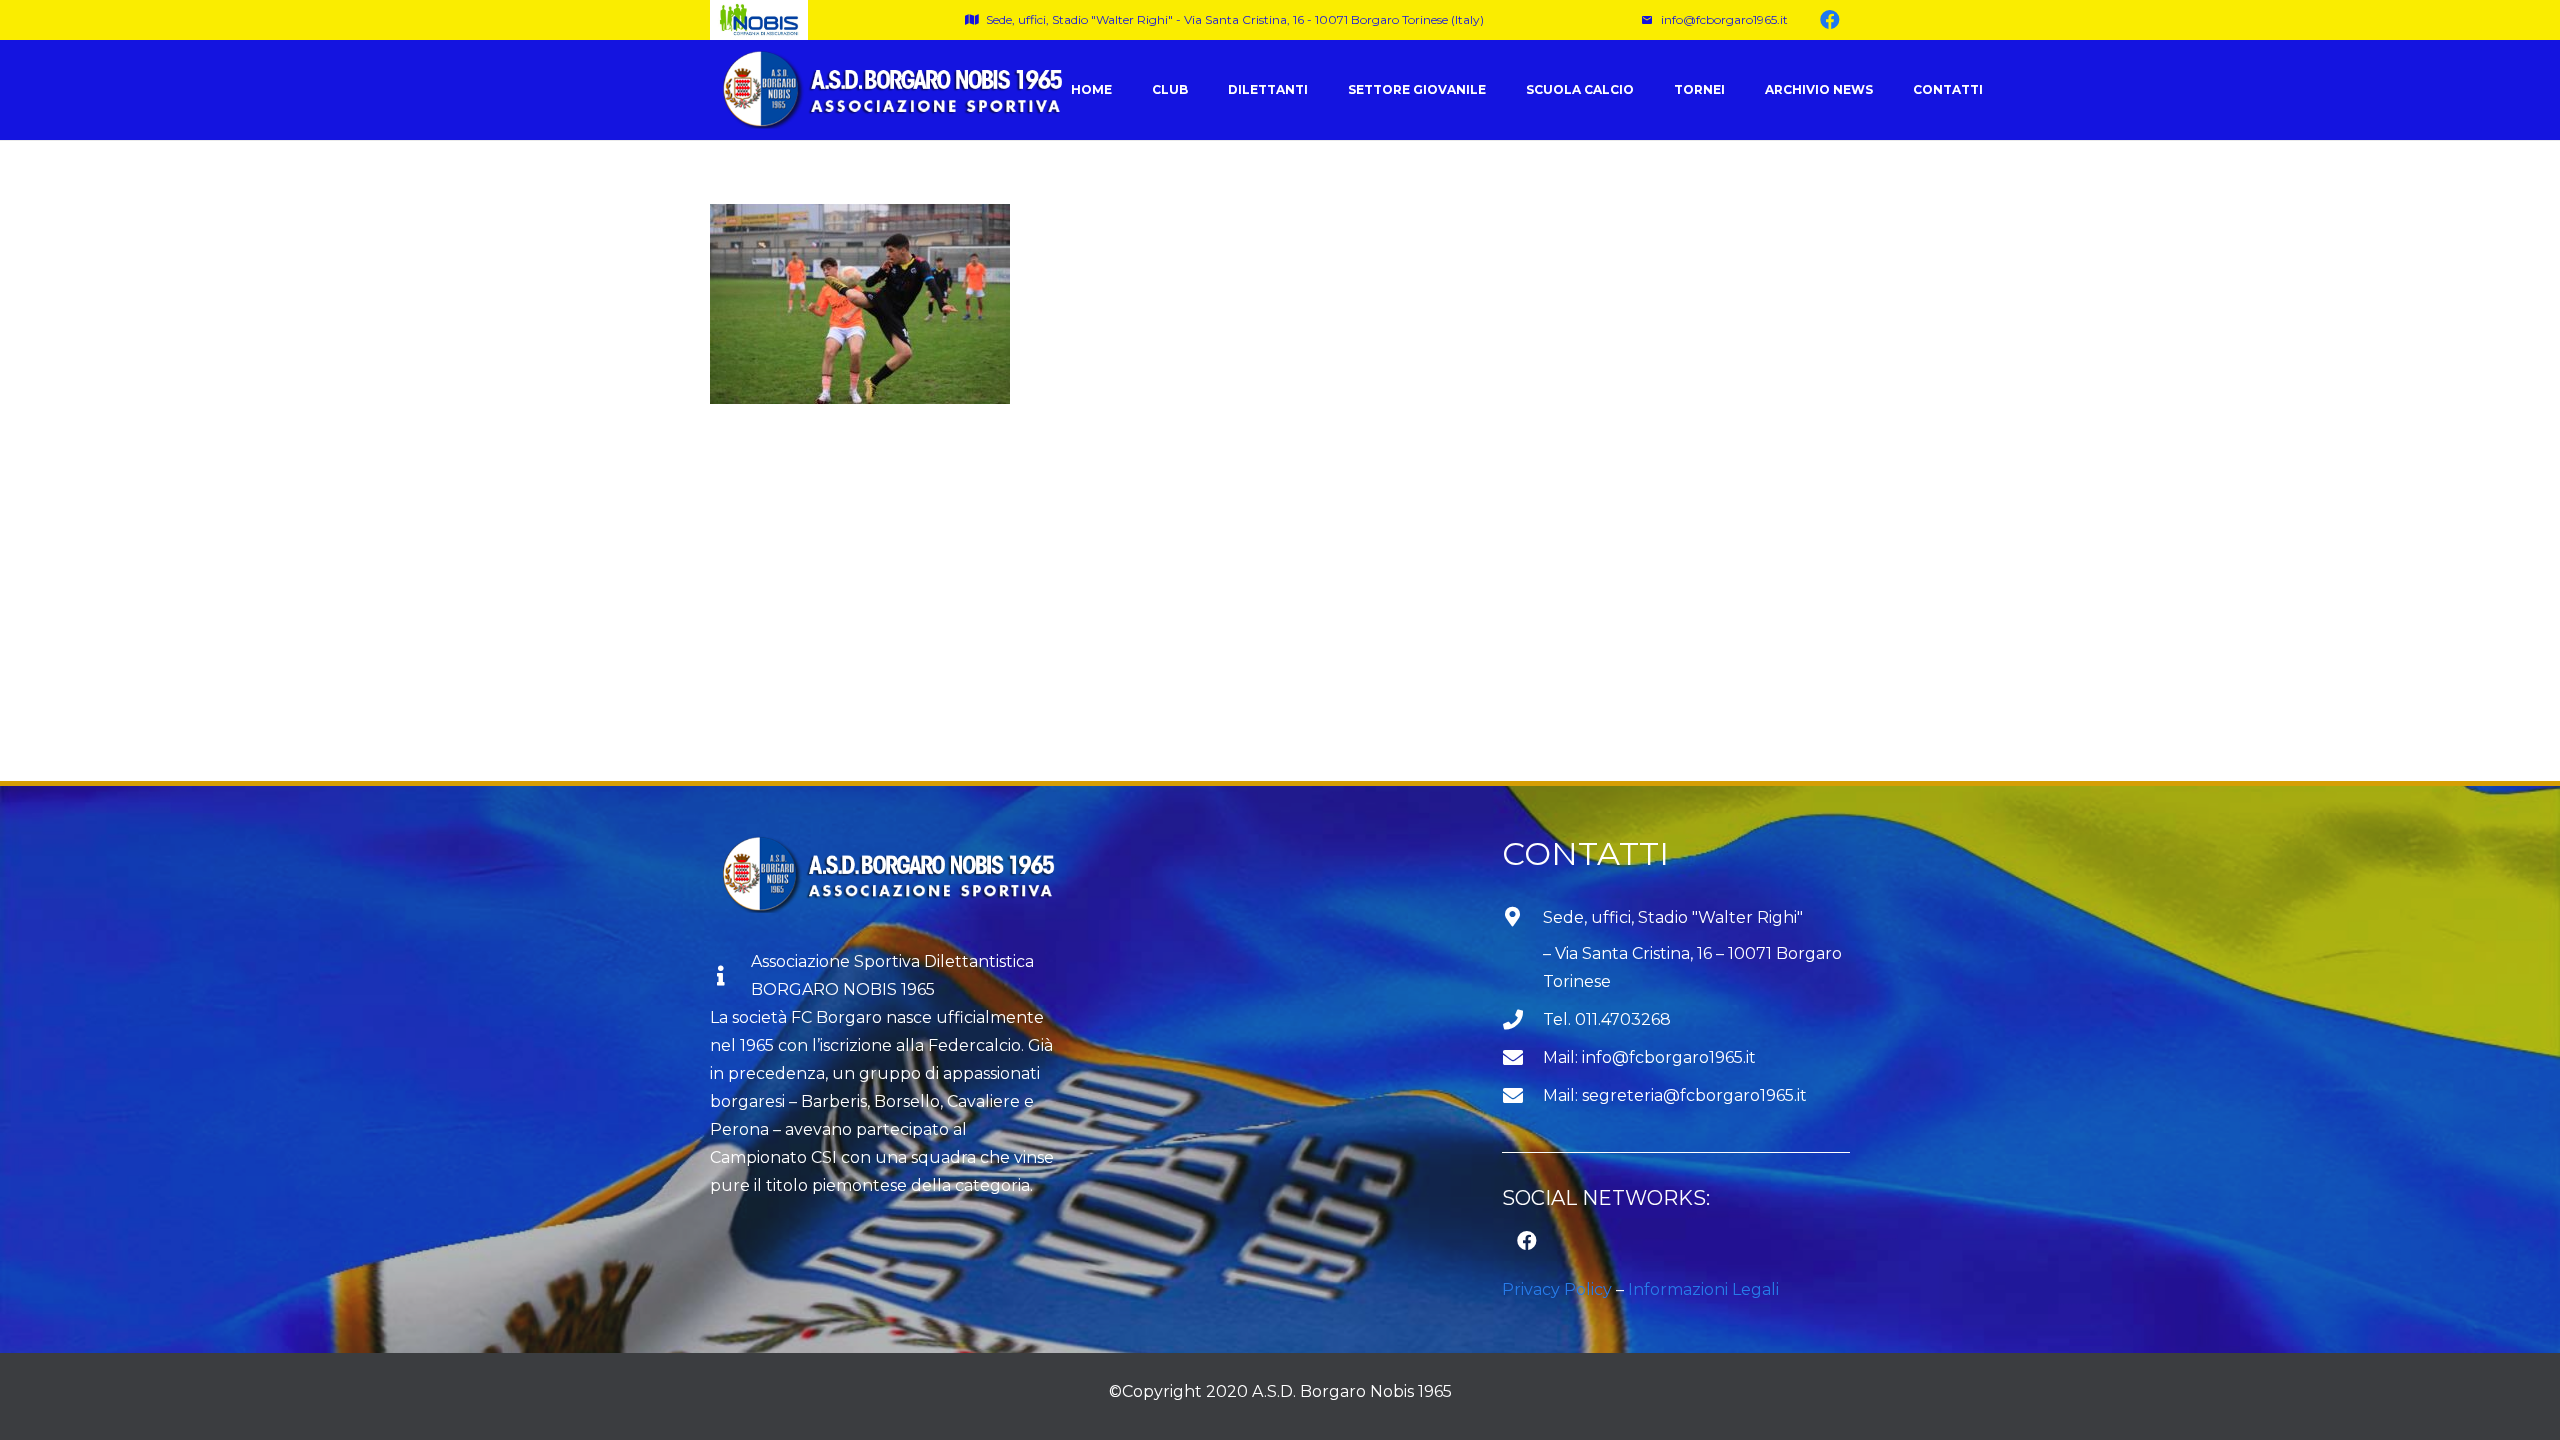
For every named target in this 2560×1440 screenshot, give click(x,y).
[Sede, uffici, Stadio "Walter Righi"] (1522, 951)
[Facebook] (1830, 20)
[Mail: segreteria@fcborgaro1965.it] (1522, 1096)
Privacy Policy (1557, 1289)
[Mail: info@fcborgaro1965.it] (1522, 1058)
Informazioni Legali (1703, 1289)
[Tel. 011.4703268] (1522, 1020)
